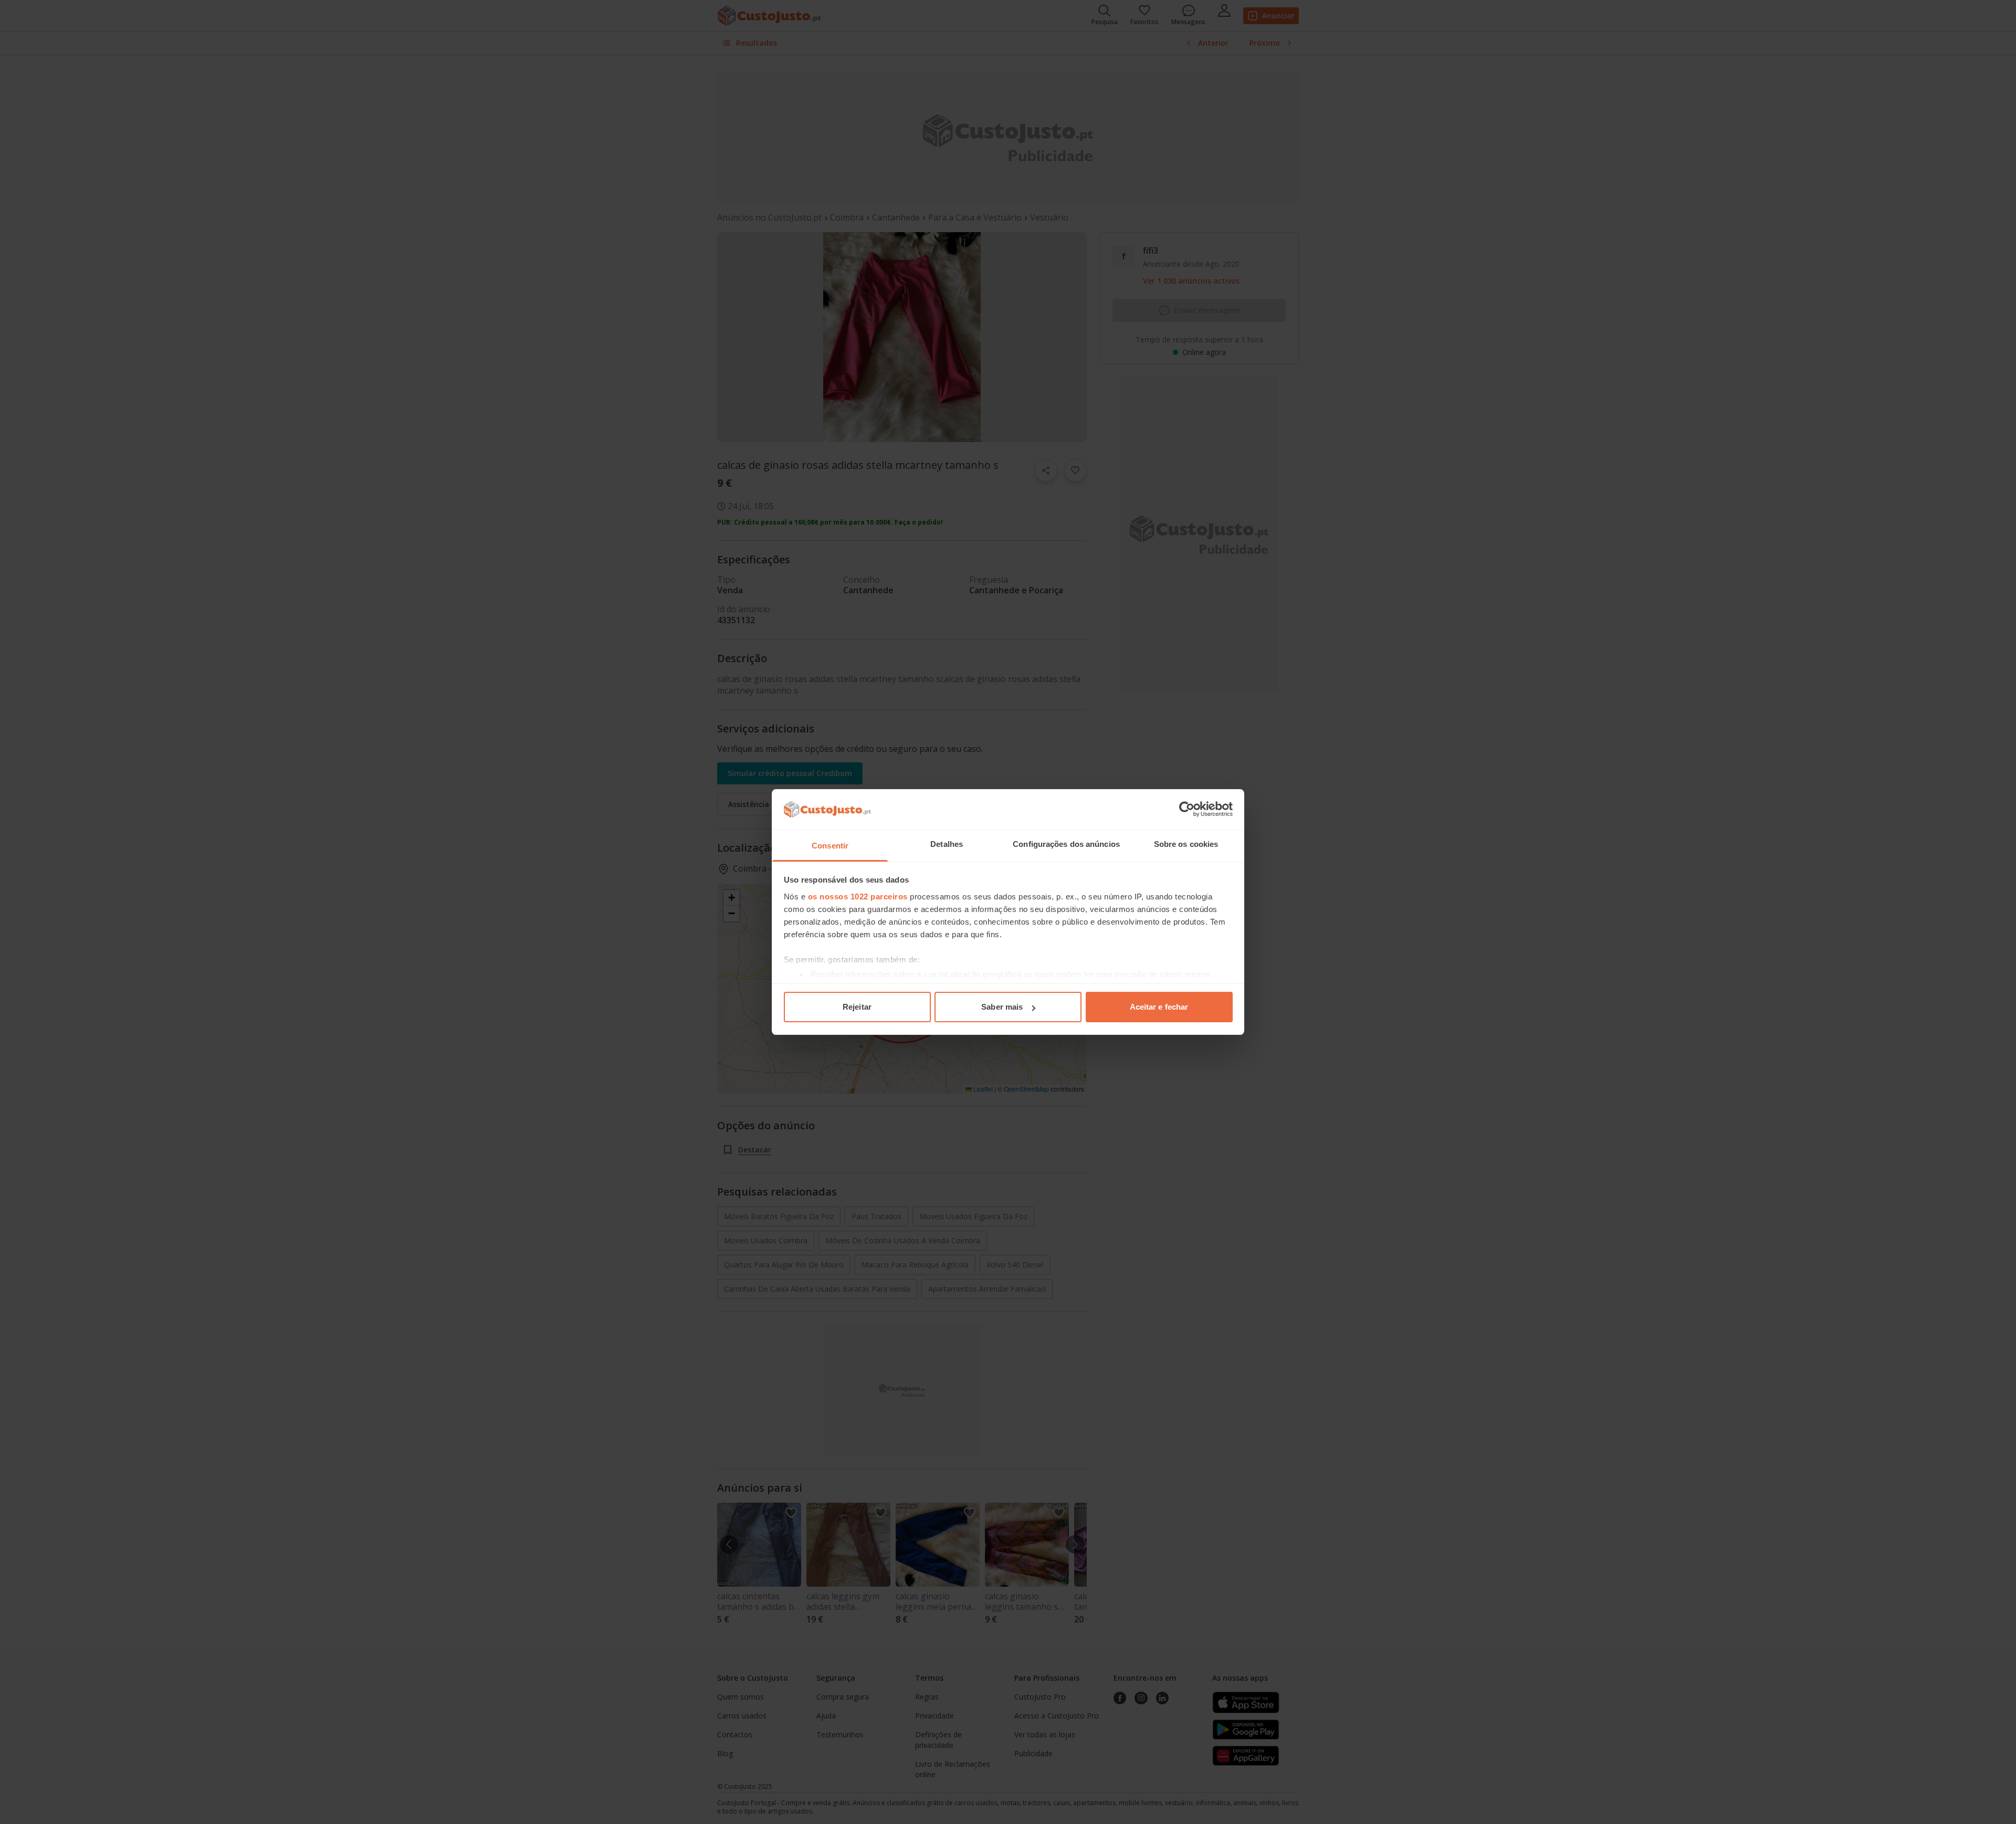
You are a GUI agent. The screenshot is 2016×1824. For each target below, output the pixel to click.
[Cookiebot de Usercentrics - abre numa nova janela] (1187, 809)
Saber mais (1002, 1007)
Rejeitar (857, 1007)
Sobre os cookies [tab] (1186, 844)
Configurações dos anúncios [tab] (1066, 844)
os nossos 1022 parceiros (858, 897)
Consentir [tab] (830, 846)
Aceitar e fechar (1159, 1007)
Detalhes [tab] (947, 844)
